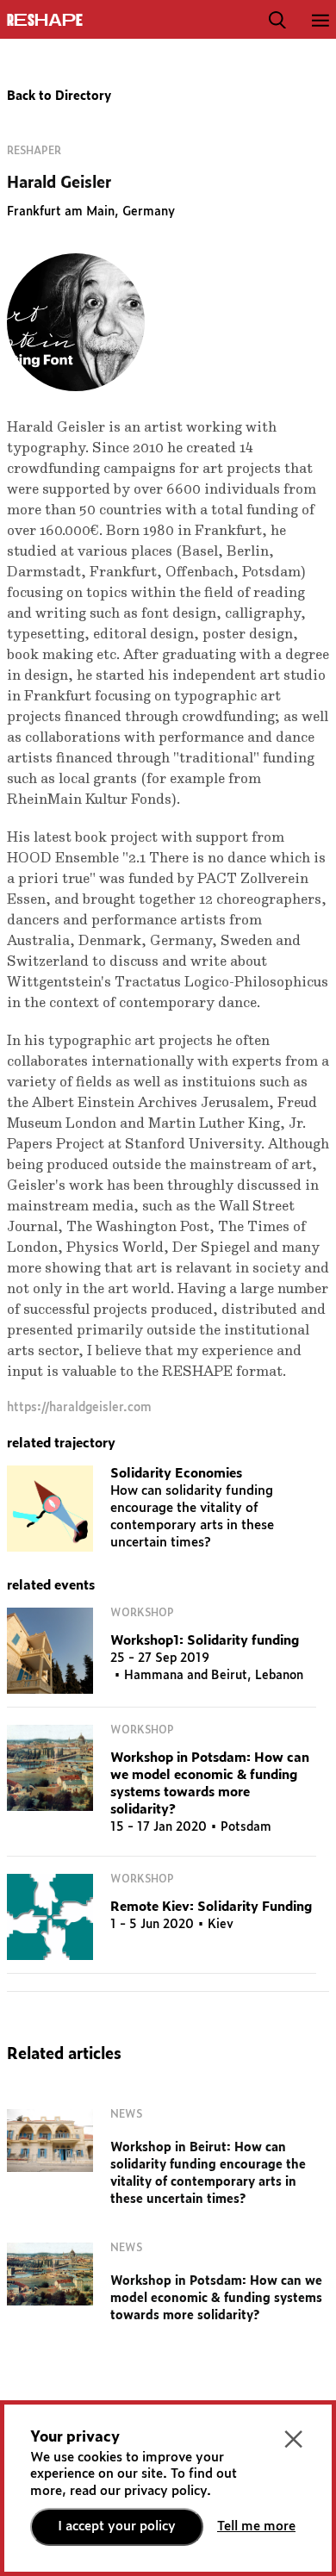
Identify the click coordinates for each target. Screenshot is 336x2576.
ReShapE (45, 21)
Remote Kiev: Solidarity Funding (211, 1907)
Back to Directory (59, 96)
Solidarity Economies (176, 1474)
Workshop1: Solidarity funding (205, 1641)
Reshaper (34, 151)
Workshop (142, 1613)
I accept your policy (117, 2526)
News (126, 2114)
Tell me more (256, 2526)
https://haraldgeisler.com (79, 1408)
